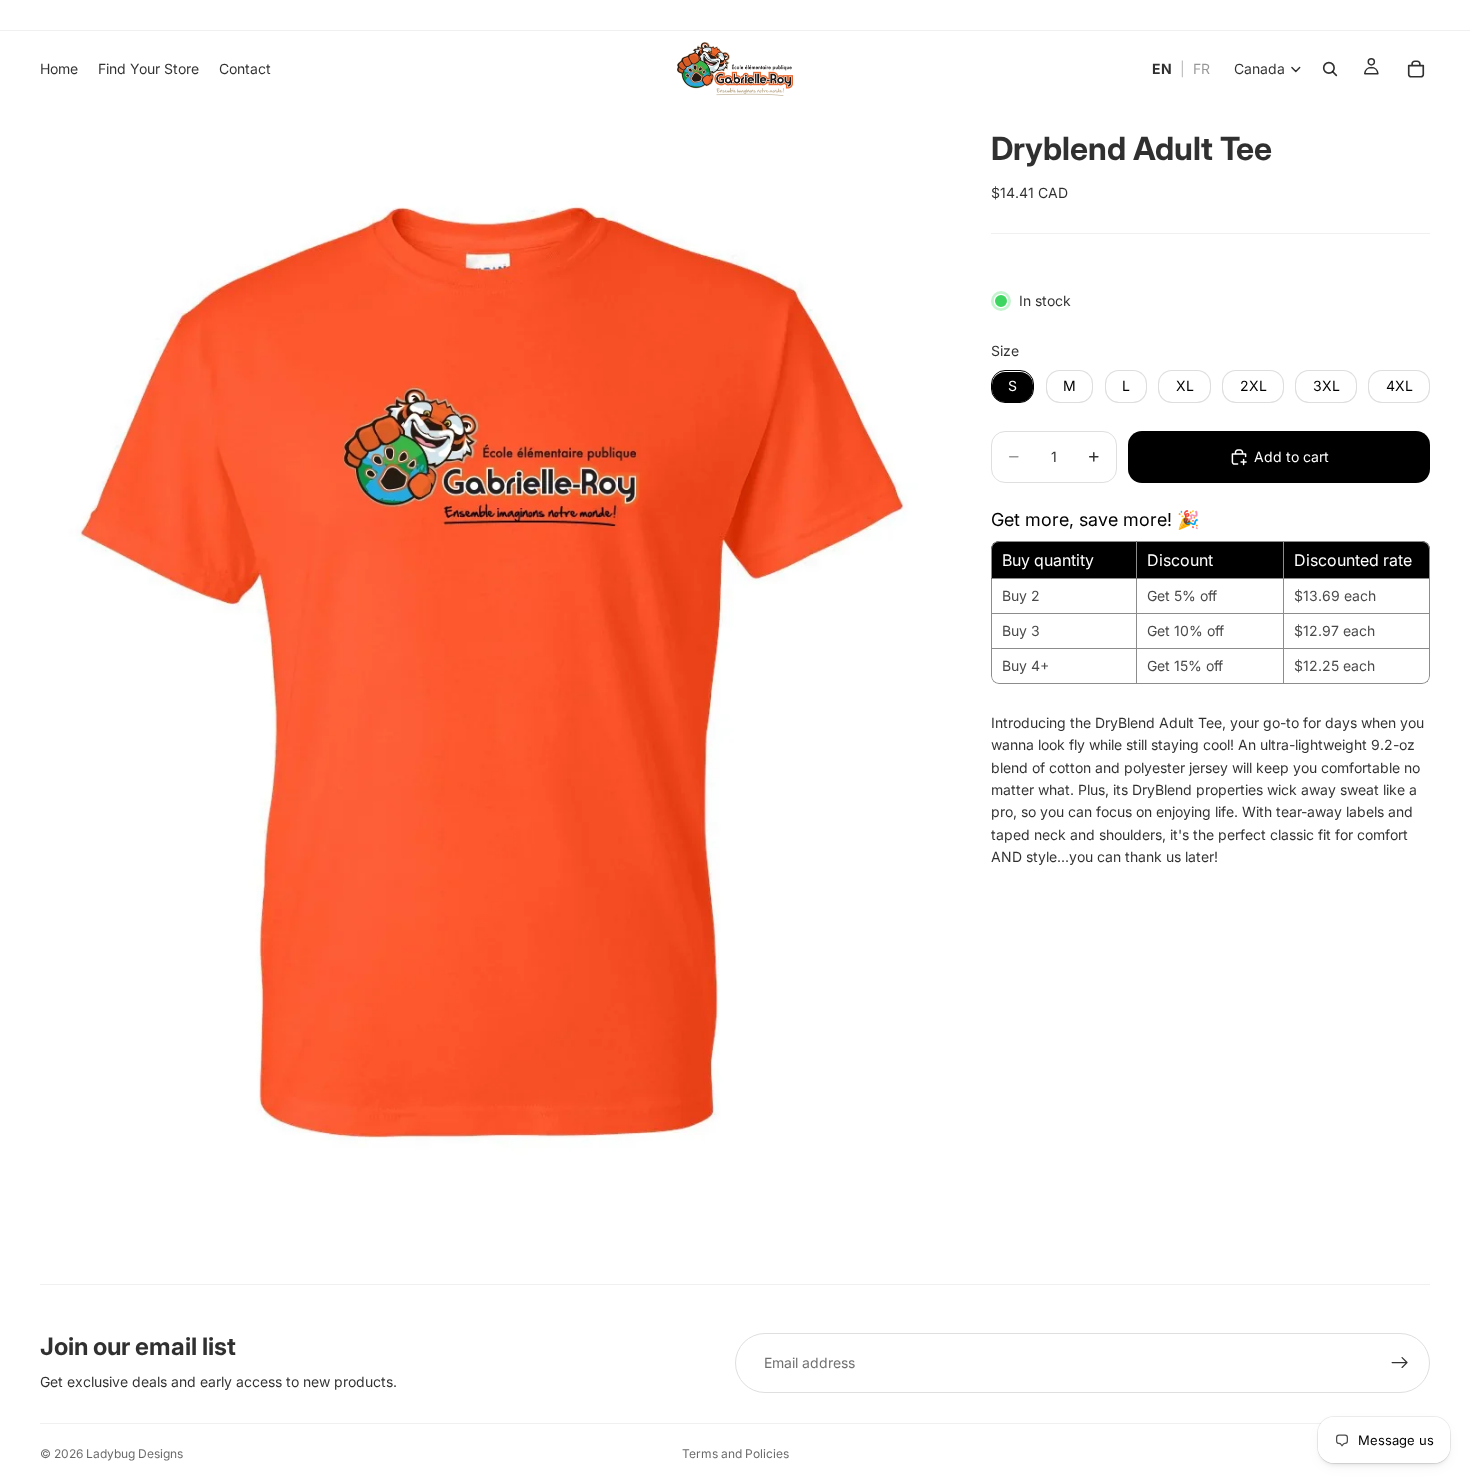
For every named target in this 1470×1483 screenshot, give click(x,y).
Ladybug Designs (134, 1453)
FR (1201, 68)
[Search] (1330, 69)
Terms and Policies (735, 1453)
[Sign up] (1400, 1363)
